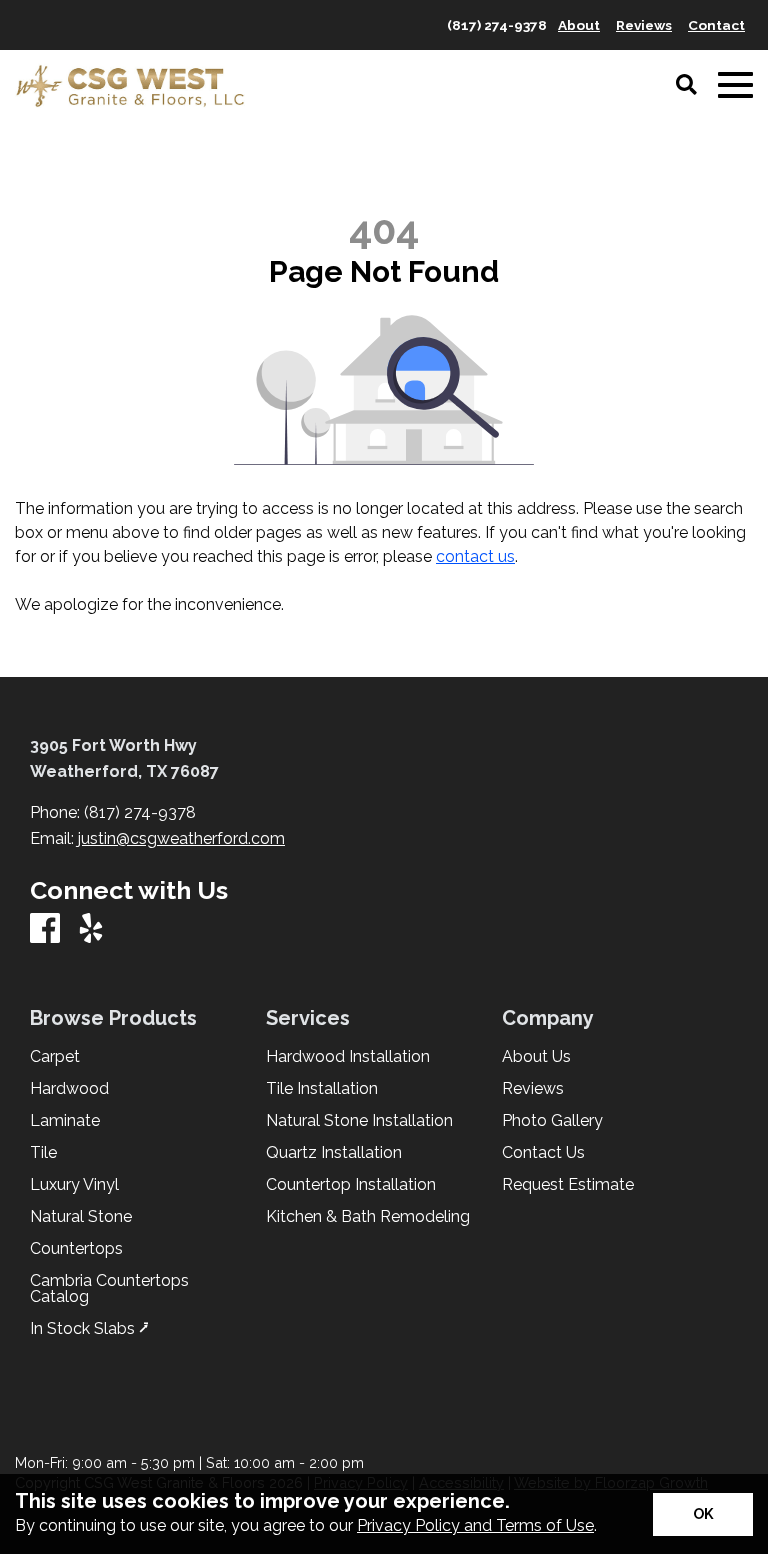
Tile (43, 1153)
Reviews (533, 1089)
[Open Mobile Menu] (735, 85)
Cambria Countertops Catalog (109, 1289)
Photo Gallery (552, 1121)
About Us (536, 1057)
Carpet (55, 1057)
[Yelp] (91, 929)
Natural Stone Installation (359, 1121)
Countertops (76, 1249)
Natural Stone (81, 1217)
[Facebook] (45, 929)
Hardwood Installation (348, 1057)
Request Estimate (568, 1185)
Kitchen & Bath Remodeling (368, 1217)
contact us (475, 556)
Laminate (65, 1121)
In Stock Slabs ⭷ (89, 1329)
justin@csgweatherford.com (181, 838)
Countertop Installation (351, 1185)
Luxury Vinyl (74, 1185)
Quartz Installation (334, 1153)
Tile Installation (322, 1089)
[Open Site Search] (686, 86)
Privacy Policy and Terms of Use (475, 1525)
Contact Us (543, 1153)
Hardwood (69, 1089)
